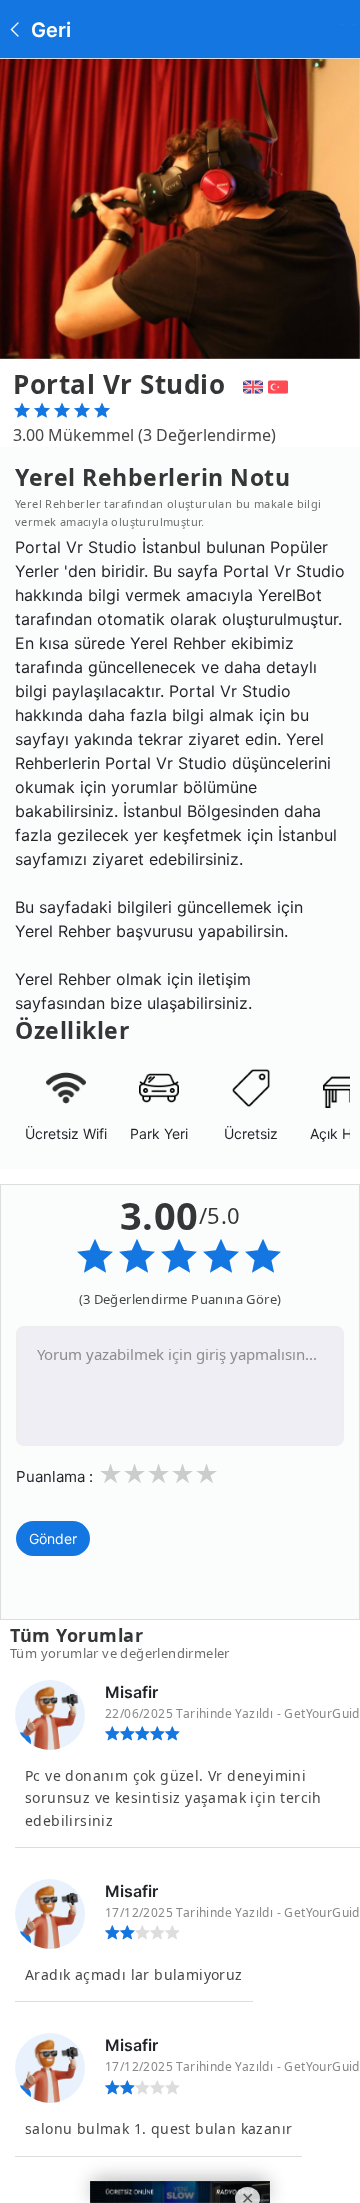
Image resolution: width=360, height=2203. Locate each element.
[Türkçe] (280, 384)
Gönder (53, 1538)
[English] (250, 384)
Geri (48, 30)
